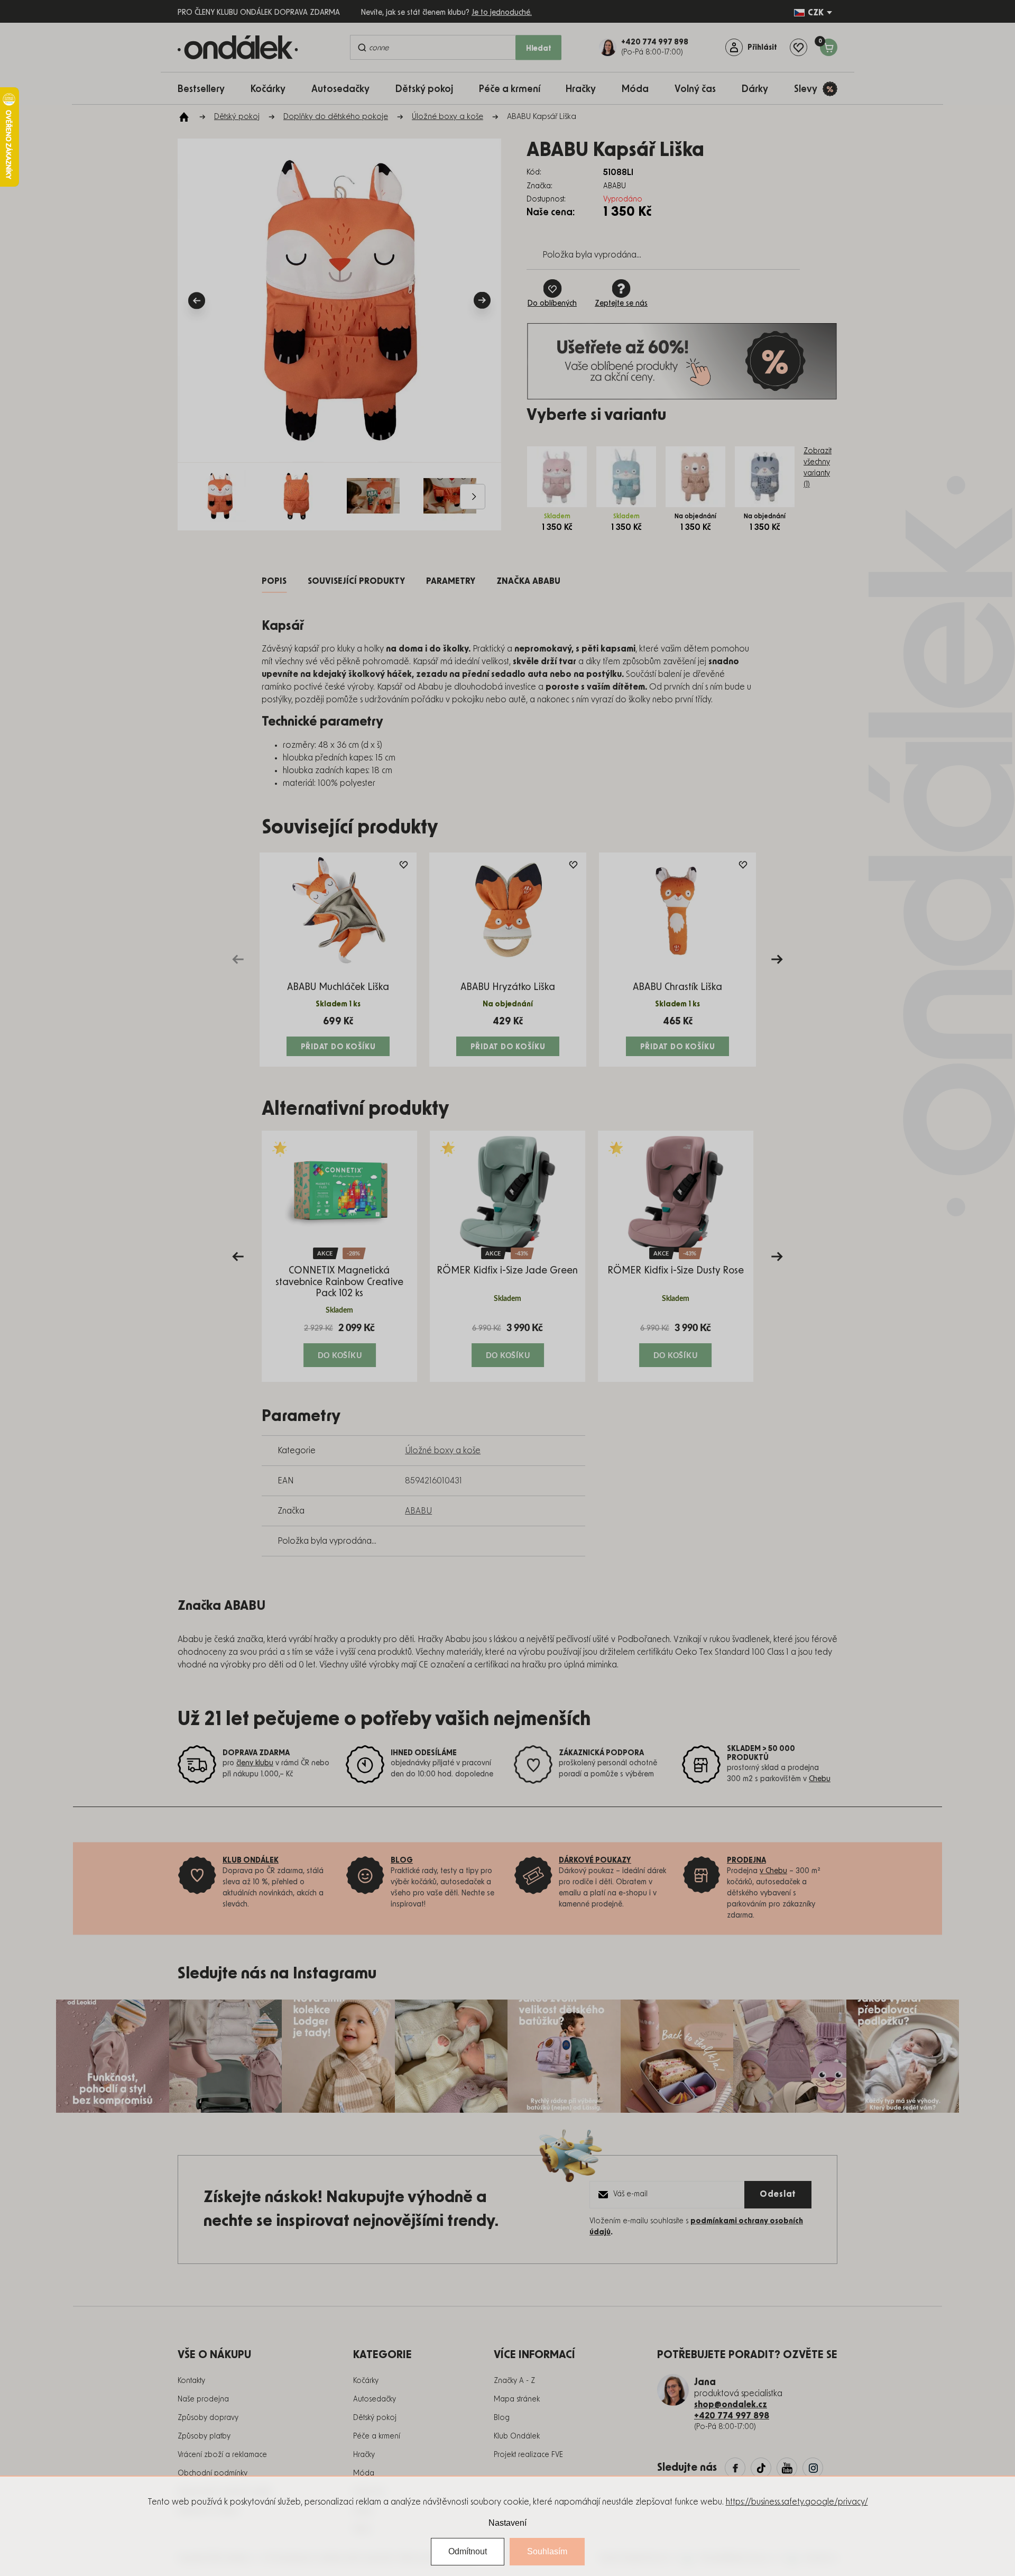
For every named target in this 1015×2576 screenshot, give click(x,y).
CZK (816, 13)
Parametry (451, 581)
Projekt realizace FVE (528, 2455)
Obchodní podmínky (213, 2473)
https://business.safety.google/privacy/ (797, 2502)
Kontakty (191, 2381)
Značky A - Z (514, 2381)
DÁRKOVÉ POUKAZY (595, 1860)
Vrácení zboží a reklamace (222, 2455)
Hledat (539, 49)
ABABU (418, 1511)
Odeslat (778, 2194)
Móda (364, 2473)
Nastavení (508, 2523)
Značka (528, 581)
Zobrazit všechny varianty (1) (818, 468)
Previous (238, 959)
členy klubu (255, 1763)
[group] (339, 1256)
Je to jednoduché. (502, 13)
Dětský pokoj (375, 2418)
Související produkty (356, 581)
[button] (339, 1344)
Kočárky (366, 2381)
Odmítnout (468, 2551)
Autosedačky (375, 2399)
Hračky (364, 2455)
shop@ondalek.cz (731, 2405)
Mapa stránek (517, 2399)
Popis (274, 581)
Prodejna (746, 1860)
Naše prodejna (203, 2399)
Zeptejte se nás (621, 304)
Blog (502, 2418)
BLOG (402, 1860)
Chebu (820, 1779)
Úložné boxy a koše (443, 1451)
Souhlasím (547, 2551)
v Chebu (773, 1871)
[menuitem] (206, 89)
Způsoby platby (204, 2436)
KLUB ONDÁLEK (251, 1860)
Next (777, 959)
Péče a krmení (377, 2436)
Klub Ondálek (517, 2436)
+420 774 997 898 (732, 2416)
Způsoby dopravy (208, 2418)
